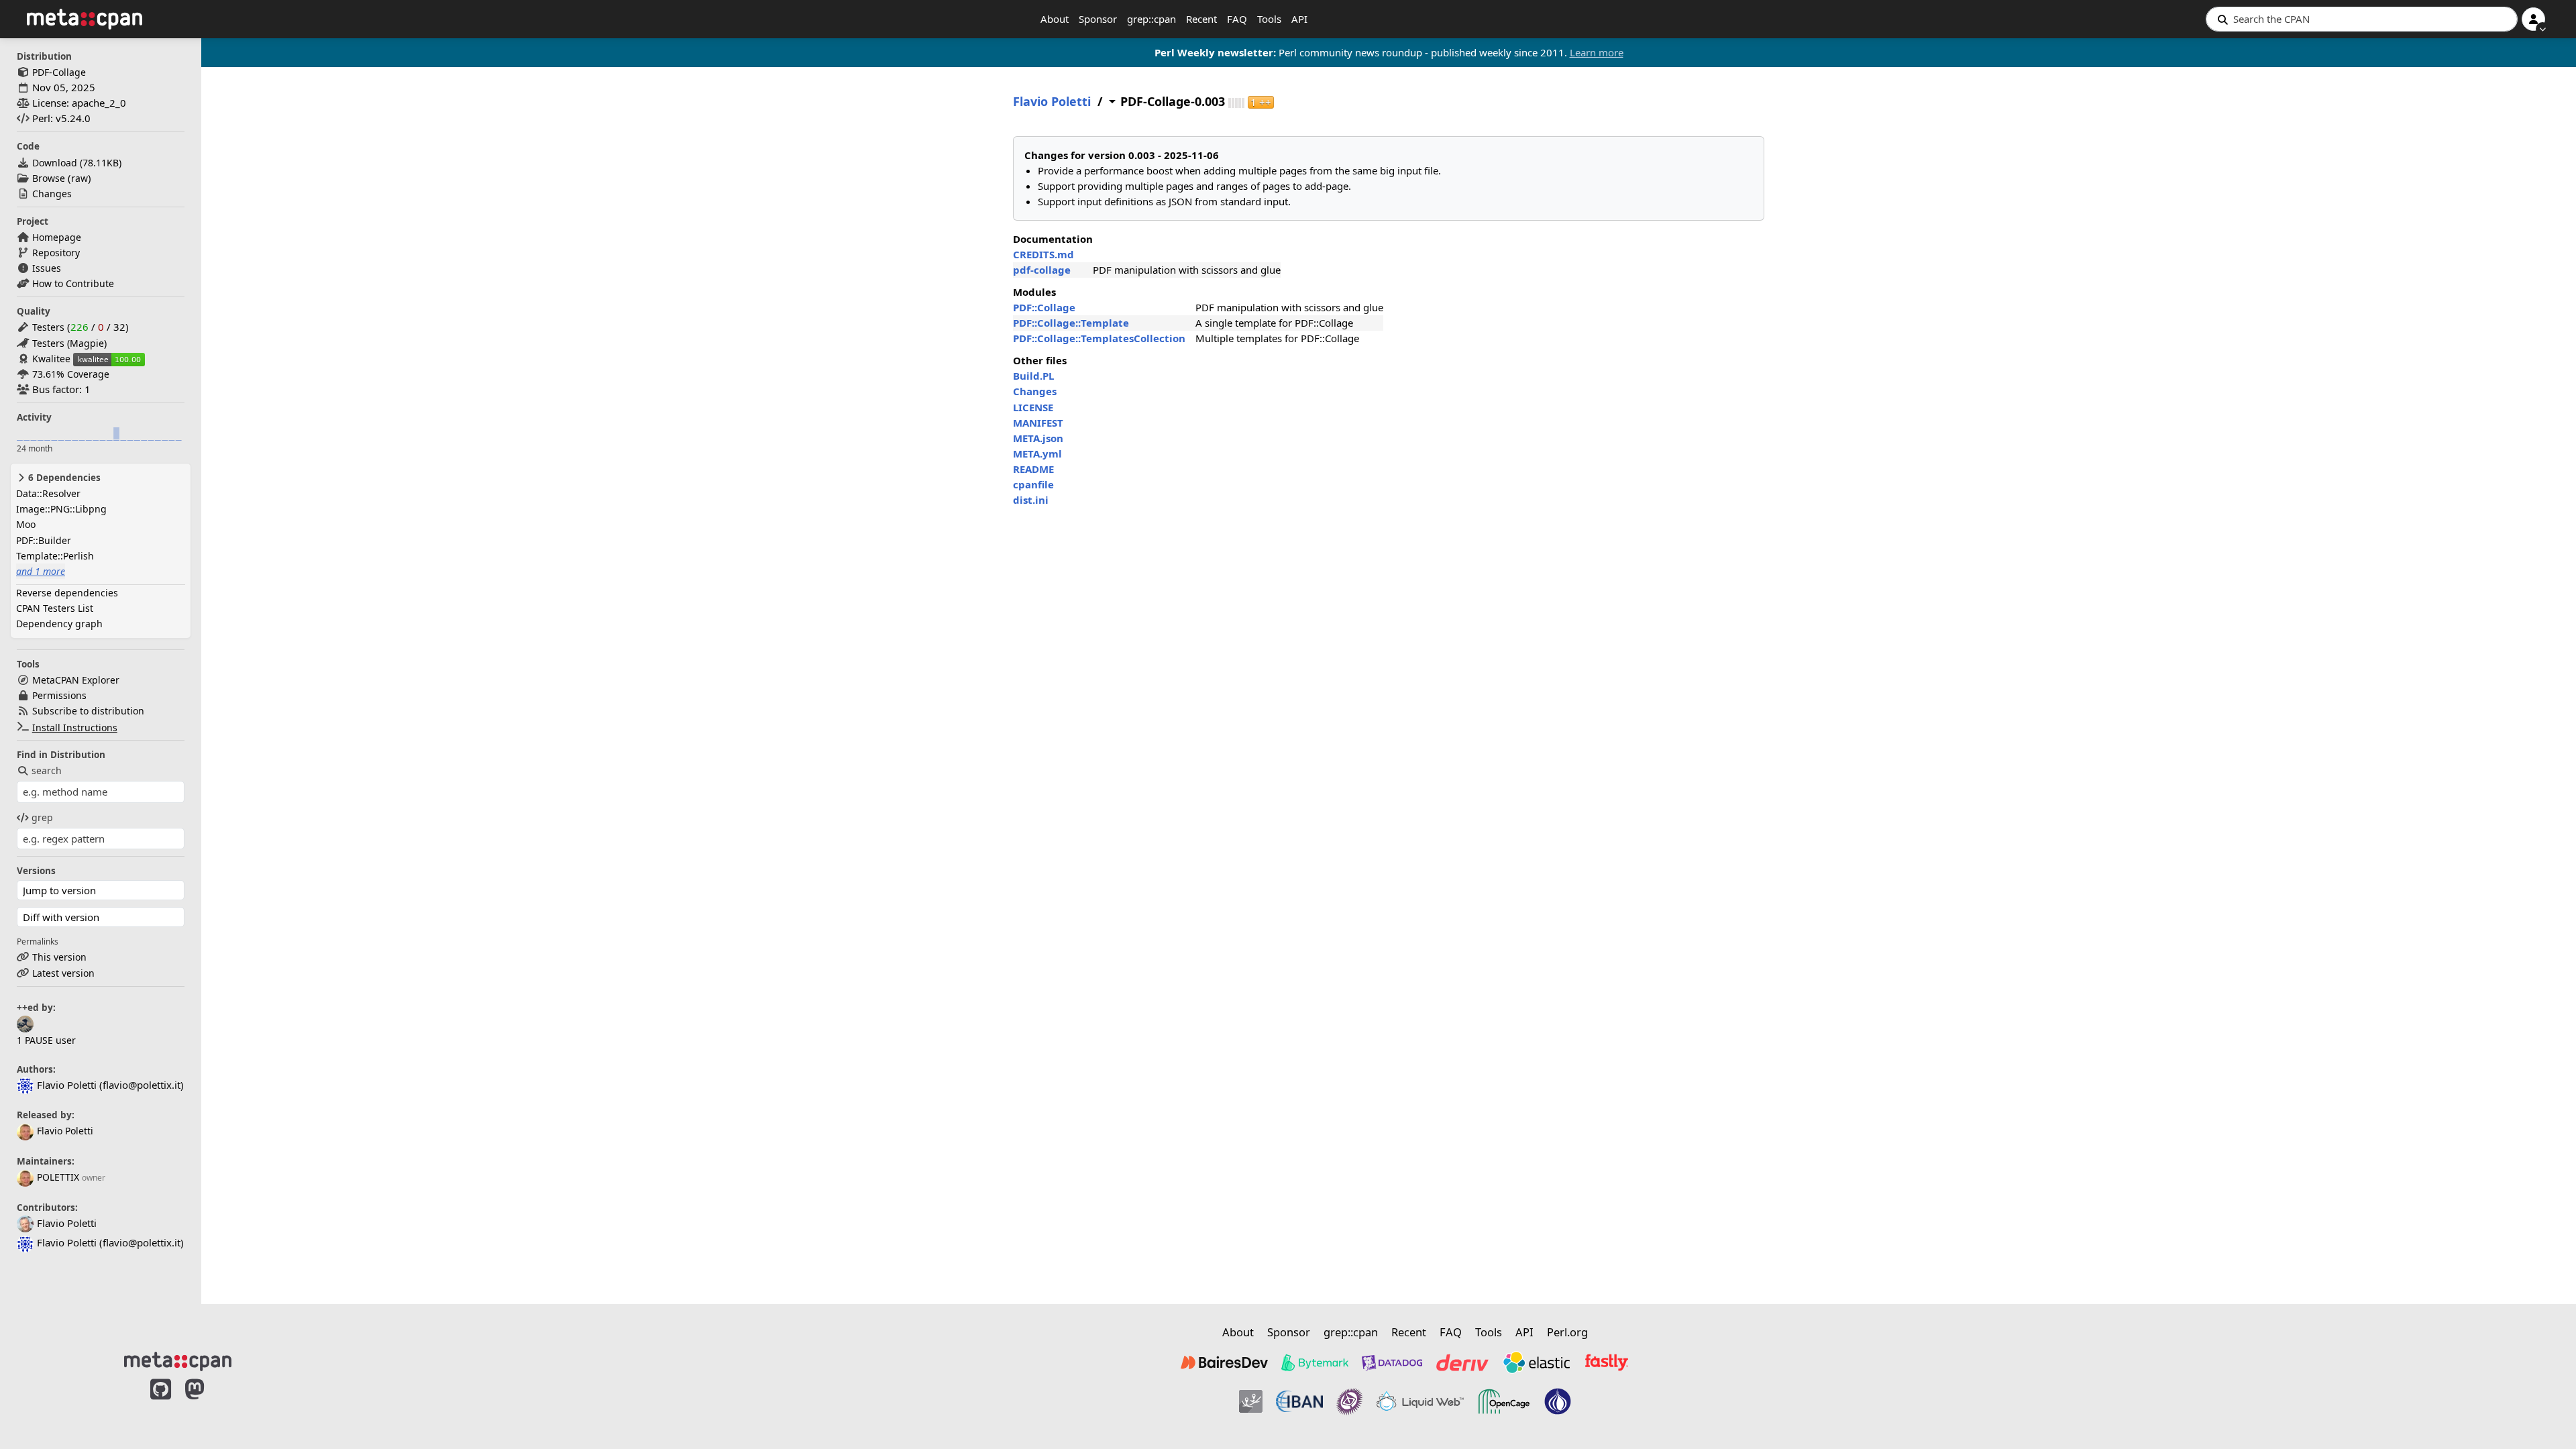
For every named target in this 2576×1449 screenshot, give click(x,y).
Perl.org (1567, 1332)
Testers (48, 327)
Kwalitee (51, 359)
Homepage (57, 237)
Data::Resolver (48, 493)
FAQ (1237, 19)
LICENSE (1033, 407)
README (1033, 469)
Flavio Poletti (65, 1131)
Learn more (1597, 52)
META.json (1038, 438)
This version (59, 957)
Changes (52, 194)
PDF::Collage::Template (1071, 323)
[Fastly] (1607, 1362)
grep (42, 817)
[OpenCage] (1504, 1401)
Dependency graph (59, 624)
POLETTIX (58, 1177)
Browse (49, 178)
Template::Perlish (55, 556)
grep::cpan (1151, 19)
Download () (77, 163)
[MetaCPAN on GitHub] (161, 1403)
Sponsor (1098, 19)
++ (1261, 102)
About (1055, 19)
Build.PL (1033, 376)
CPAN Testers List (55, 608)
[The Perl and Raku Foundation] (1558, 1401)
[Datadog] (1392, 1362)
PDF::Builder (44, 540)
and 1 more (41, 571)
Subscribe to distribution (88, 711)
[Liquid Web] (1420, 1401)
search (47, 770)
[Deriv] (1462, 1362)
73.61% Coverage (71, 374)
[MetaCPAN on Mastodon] (208, 1403)
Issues (47, 268)
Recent (1201, 19)
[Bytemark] (1315, 1362)
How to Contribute (73, 283)
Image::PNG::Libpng (61, 509)
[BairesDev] (1224, 1362)
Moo (26, 524)
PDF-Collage (59, 72)
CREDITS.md (1043, 254)
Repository (56, 253)
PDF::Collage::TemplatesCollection (1099, 338)
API (1299, 19)
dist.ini (1031, 500)
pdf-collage (1042, 270)
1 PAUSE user (46, 1040)
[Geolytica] (1251, 1401)
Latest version (63, 973)
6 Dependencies (63, 478)
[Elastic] (1536, 1362)
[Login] (2533, 19)
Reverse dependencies (67, 593)
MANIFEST (1038, 423)
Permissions (59, 695)
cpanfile (1033, 484)
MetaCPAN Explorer (76, 680)
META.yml (1037, 453)
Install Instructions (75, 728)
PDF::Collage (1044, 307)
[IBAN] (1299, 1401)
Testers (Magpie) (69, 343)
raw (79, 178)
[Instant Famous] (1350, 1401)
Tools (1269, 19)
